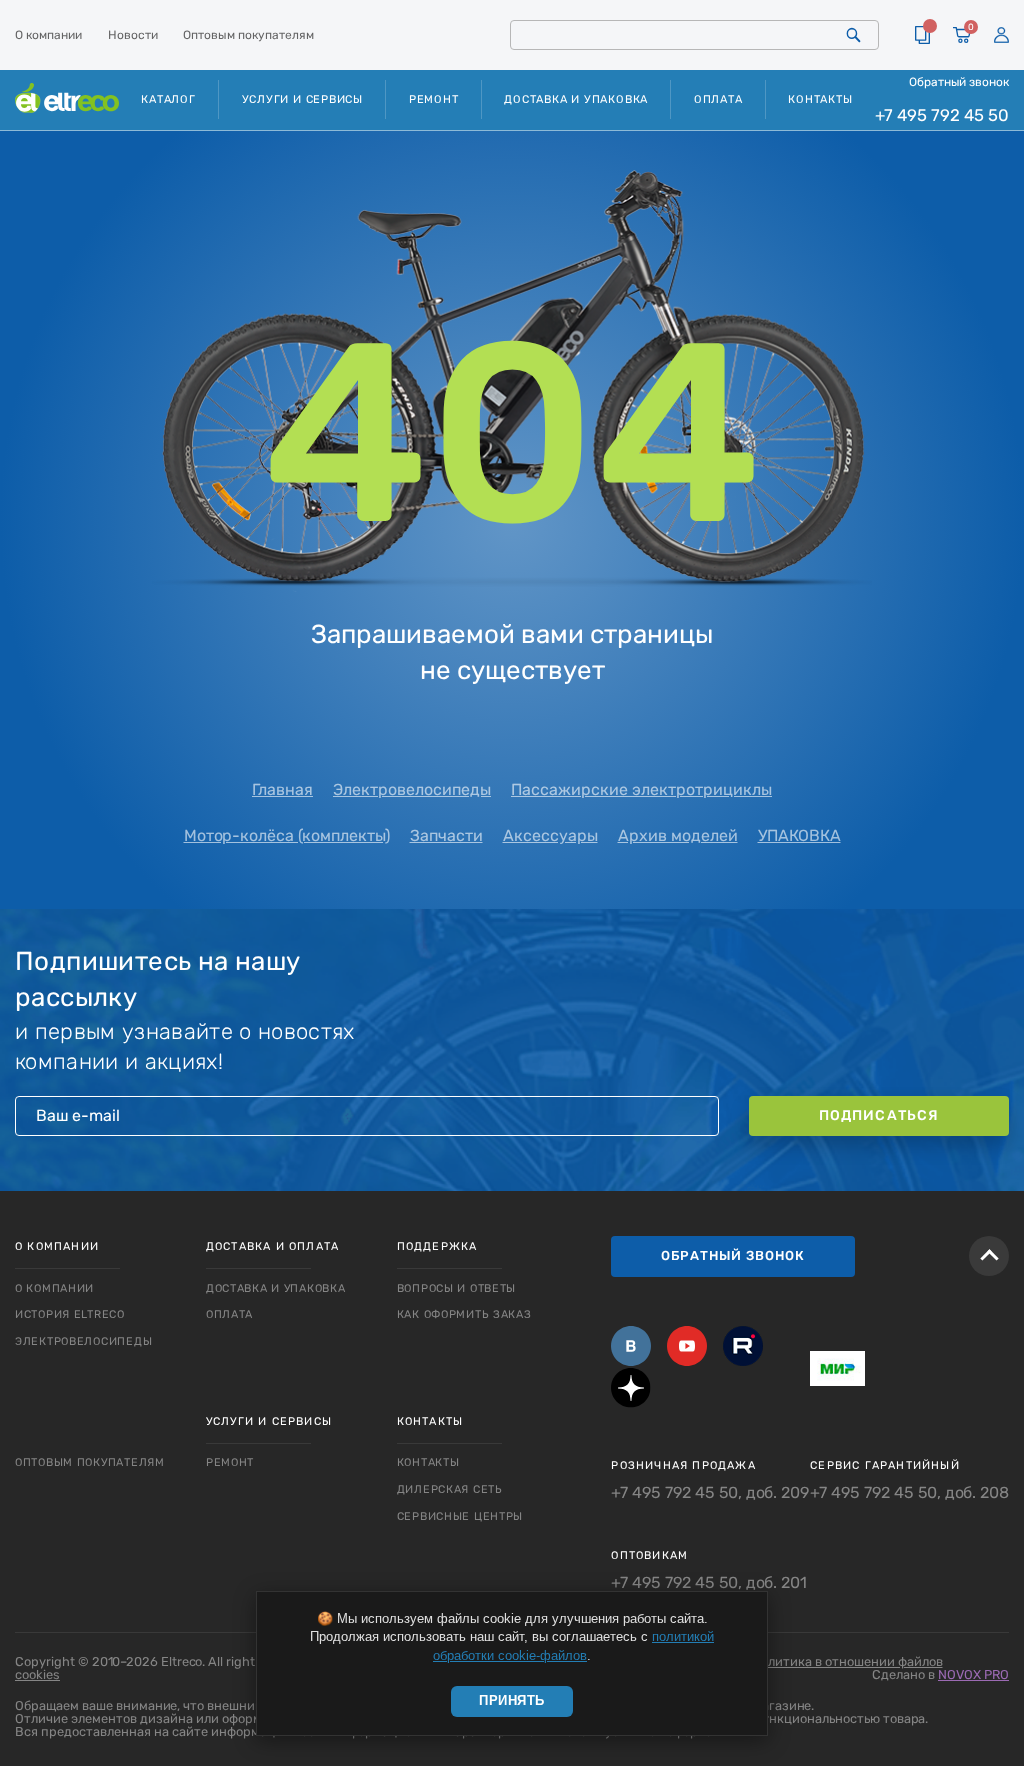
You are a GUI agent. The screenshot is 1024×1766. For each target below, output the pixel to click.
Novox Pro (973, 1674)
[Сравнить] (922, 35)
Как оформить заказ (464, 1314)
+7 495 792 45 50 (942, 115)
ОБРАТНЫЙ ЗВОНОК (733, 1255)
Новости (133, 35)
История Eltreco (70, 1314)
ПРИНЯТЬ (512, 1700)
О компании (48, 35)
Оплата (718, 99)
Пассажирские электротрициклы (641, 789)
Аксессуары (550, 835)
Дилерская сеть (450, 1489)
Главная (282, 789)
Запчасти (446, 835)
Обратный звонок (959, 82)
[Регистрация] (1001, 35)
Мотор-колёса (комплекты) (287, 835)
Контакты (820, 99)
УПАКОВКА (799, 835)
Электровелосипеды (412, 789)
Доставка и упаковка (576, 99)
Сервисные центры (460, 1516)
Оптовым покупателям (248, 35)
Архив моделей (678, 835)
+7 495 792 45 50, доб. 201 (709, 1583)
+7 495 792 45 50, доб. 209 (710, 1493)
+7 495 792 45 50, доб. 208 (909, 1493)
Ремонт (434, 99)
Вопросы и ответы (457, 1288)
